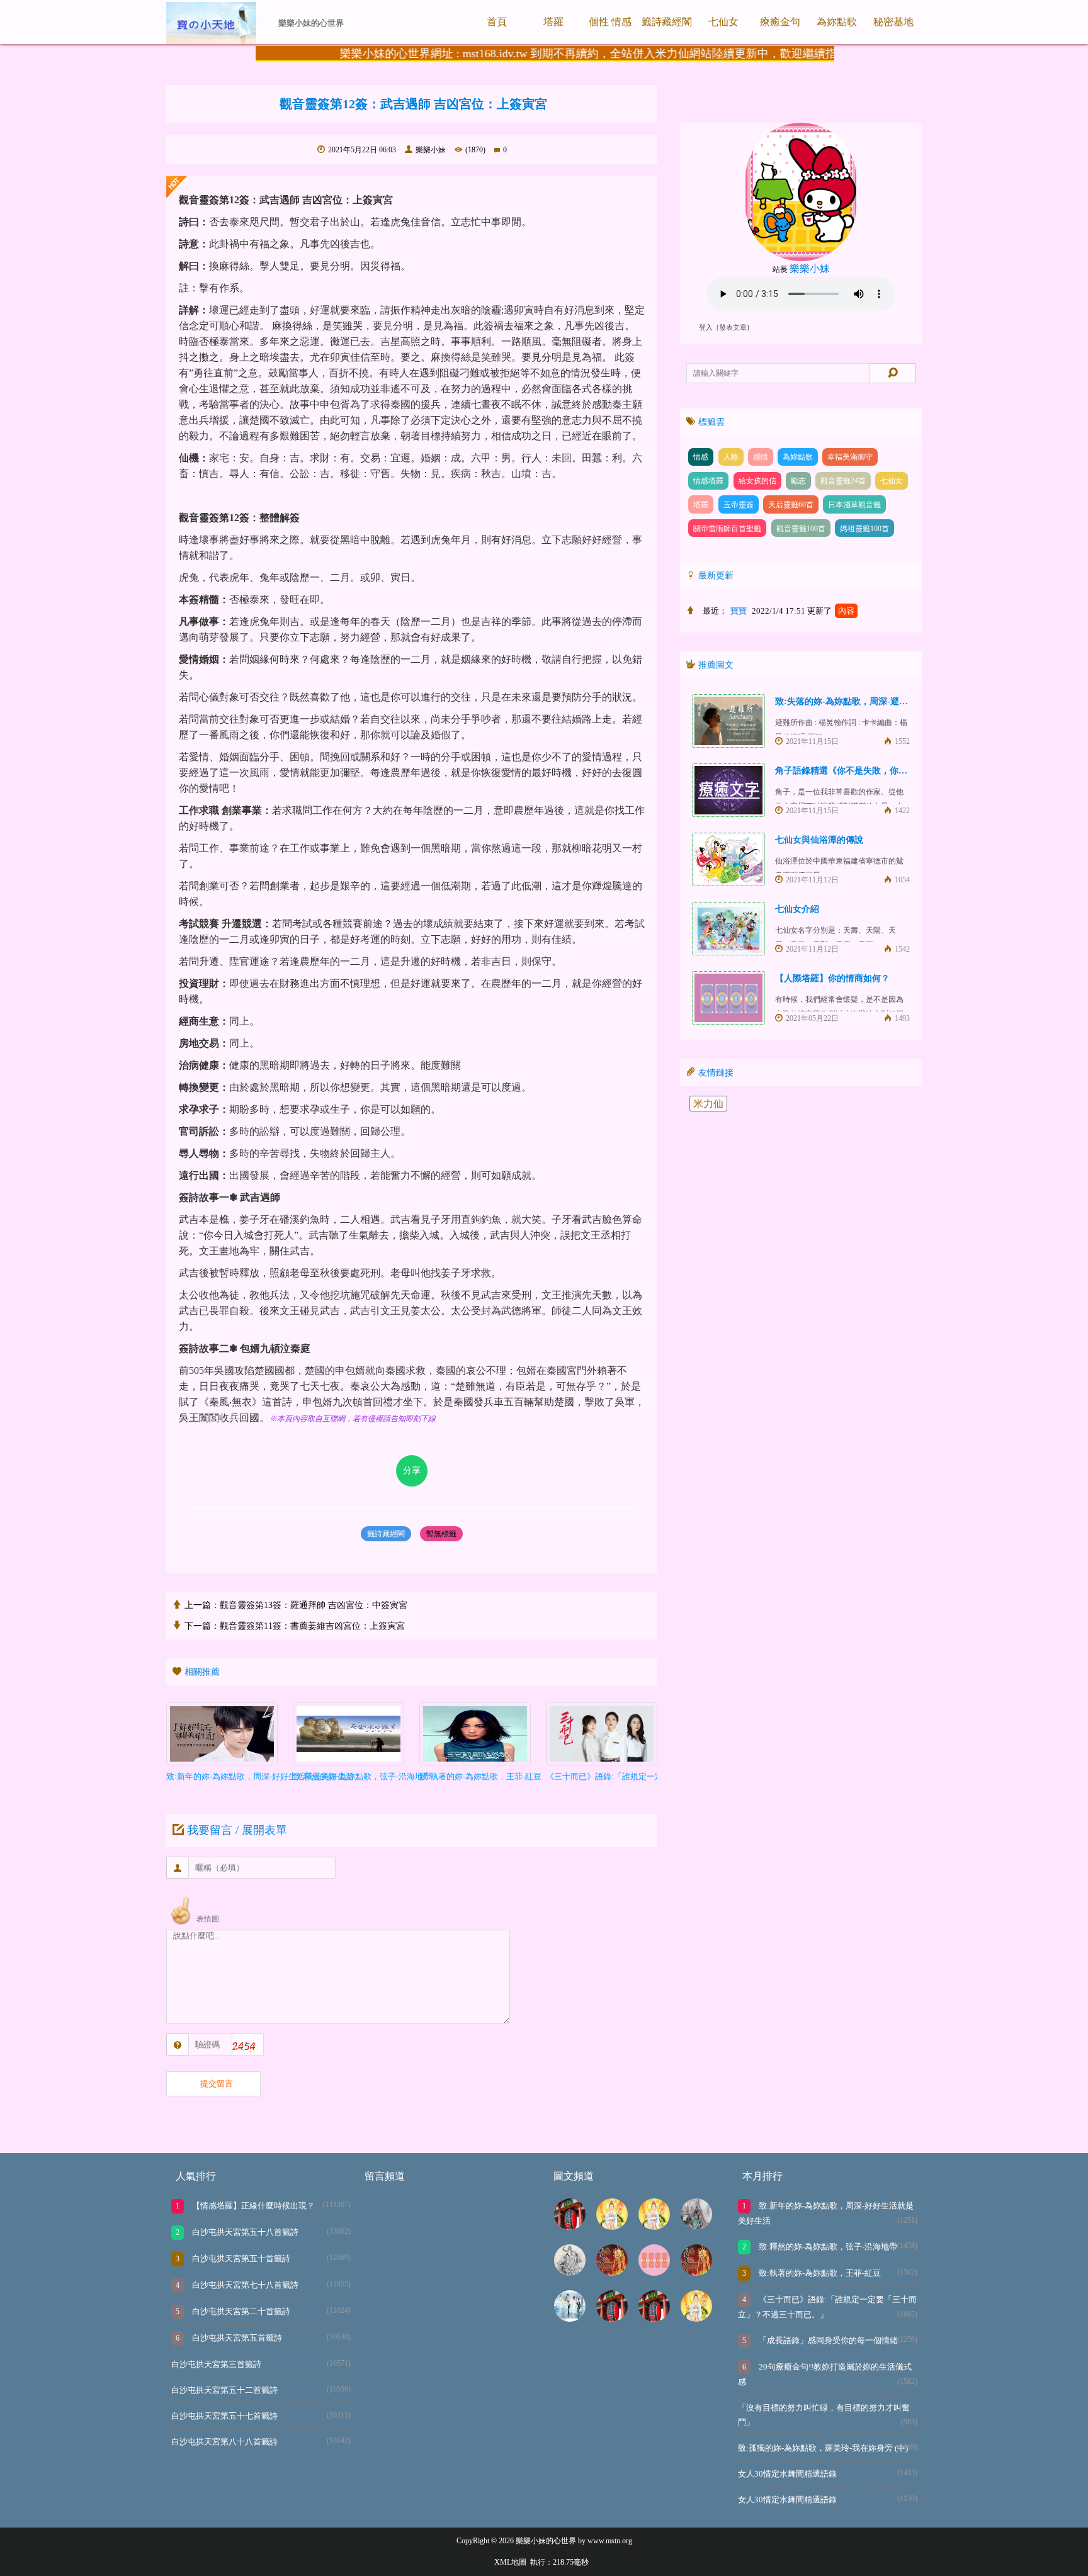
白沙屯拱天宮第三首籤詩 (216, 2364)
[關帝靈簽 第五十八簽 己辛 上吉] (696, 2226)
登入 (706, 328)
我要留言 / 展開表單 (237, 1830)
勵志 (798, 481)
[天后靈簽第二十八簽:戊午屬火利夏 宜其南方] (570, 2272)
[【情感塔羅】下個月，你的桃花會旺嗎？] (654, 2272)
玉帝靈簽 (739, 505)
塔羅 (553, 22)
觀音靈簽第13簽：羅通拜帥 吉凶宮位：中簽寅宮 (314, 1605)
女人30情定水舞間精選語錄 (787, 2474)
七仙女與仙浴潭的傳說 (819, 840)
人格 (731, 457)
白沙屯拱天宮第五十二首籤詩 (224, 2390)
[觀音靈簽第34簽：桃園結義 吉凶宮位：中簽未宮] (654, 2226)
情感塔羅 (708, 481)
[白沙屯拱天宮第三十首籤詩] (696, 2272)
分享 (412, 1471)
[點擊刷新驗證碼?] (246, 2046)
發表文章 (733, 328)
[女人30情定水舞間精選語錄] (570, 2318)
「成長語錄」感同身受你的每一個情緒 (827, 2340)
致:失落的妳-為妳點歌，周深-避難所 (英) (855, 701)
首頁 (497, 22)
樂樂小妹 (431, 150)
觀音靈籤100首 (801, 529)
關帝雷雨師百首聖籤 (727, 529)
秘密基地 (893, 22)
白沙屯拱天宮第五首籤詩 (236, 2338)
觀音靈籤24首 (843, 481)
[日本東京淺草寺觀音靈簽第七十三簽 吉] (612, 2318)
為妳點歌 (837, 22)
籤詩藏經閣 (667, 22)
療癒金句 (780, 22)
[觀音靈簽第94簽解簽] (612, 2226)
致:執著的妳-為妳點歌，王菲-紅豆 (819, 2273)
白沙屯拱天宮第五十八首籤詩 (244, 2232)
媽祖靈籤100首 (864, 529)
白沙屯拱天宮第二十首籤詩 (240, 2311)
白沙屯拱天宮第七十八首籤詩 (244, 2285)
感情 (761, 457)
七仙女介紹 (797, 909)
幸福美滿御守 (850, 457)
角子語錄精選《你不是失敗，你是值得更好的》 (868, 771)
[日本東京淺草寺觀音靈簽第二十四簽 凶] (570, 2226)
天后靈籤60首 (791, 505)
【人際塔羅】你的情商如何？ (832, 978)
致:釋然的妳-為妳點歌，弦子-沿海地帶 (827, 2247)
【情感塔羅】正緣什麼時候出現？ (252, 2206)
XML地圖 (510, 2562)
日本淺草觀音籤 (854, 505)
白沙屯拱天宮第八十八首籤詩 (224, 2442)
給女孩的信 (757, 481)
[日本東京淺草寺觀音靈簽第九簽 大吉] (654, 2318)
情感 (701, 457)
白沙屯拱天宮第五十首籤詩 (240, 2258)
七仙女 (723, 22)
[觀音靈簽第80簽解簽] (696, 2318)
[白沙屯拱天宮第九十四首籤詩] (612, 2272)
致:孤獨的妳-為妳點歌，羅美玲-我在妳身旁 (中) (823, 2448)
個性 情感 (610, 22)
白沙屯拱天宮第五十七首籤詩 (224, 2416)
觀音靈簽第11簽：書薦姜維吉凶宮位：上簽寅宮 (312, 1626)
